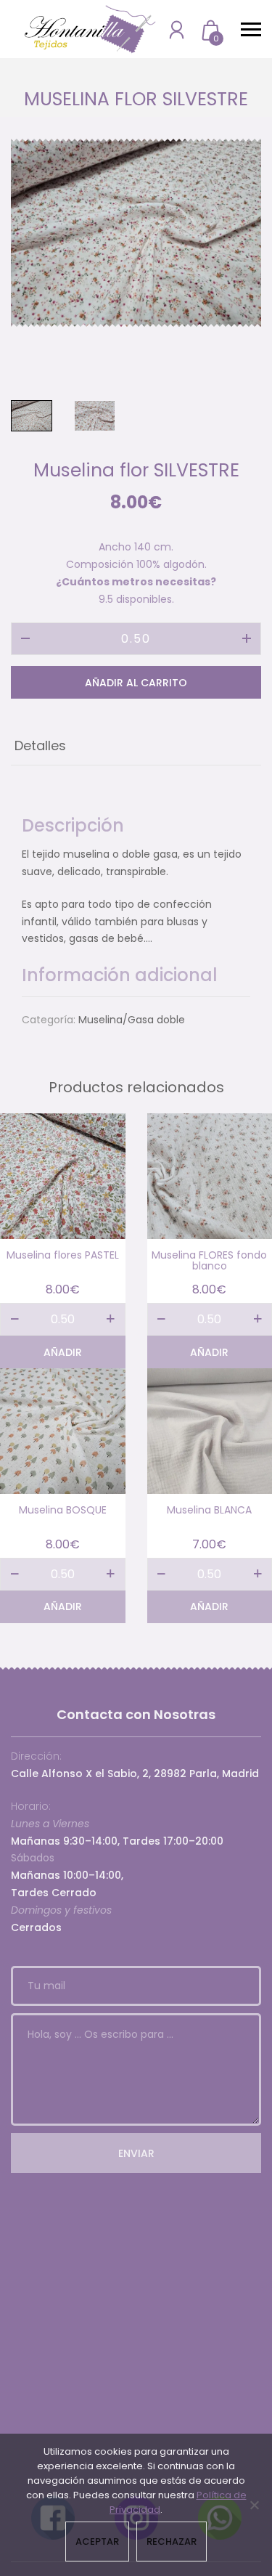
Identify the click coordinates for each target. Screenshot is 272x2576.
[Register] (177, 29)
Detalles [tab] (40, 745)
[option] (136, 233)
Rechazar (172, 2542)
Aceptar (97, 2542)
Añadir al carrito (136, 683)
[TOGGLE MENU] (251, 29)
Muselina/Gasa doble (132, 1020)
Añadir (63, 1352)
